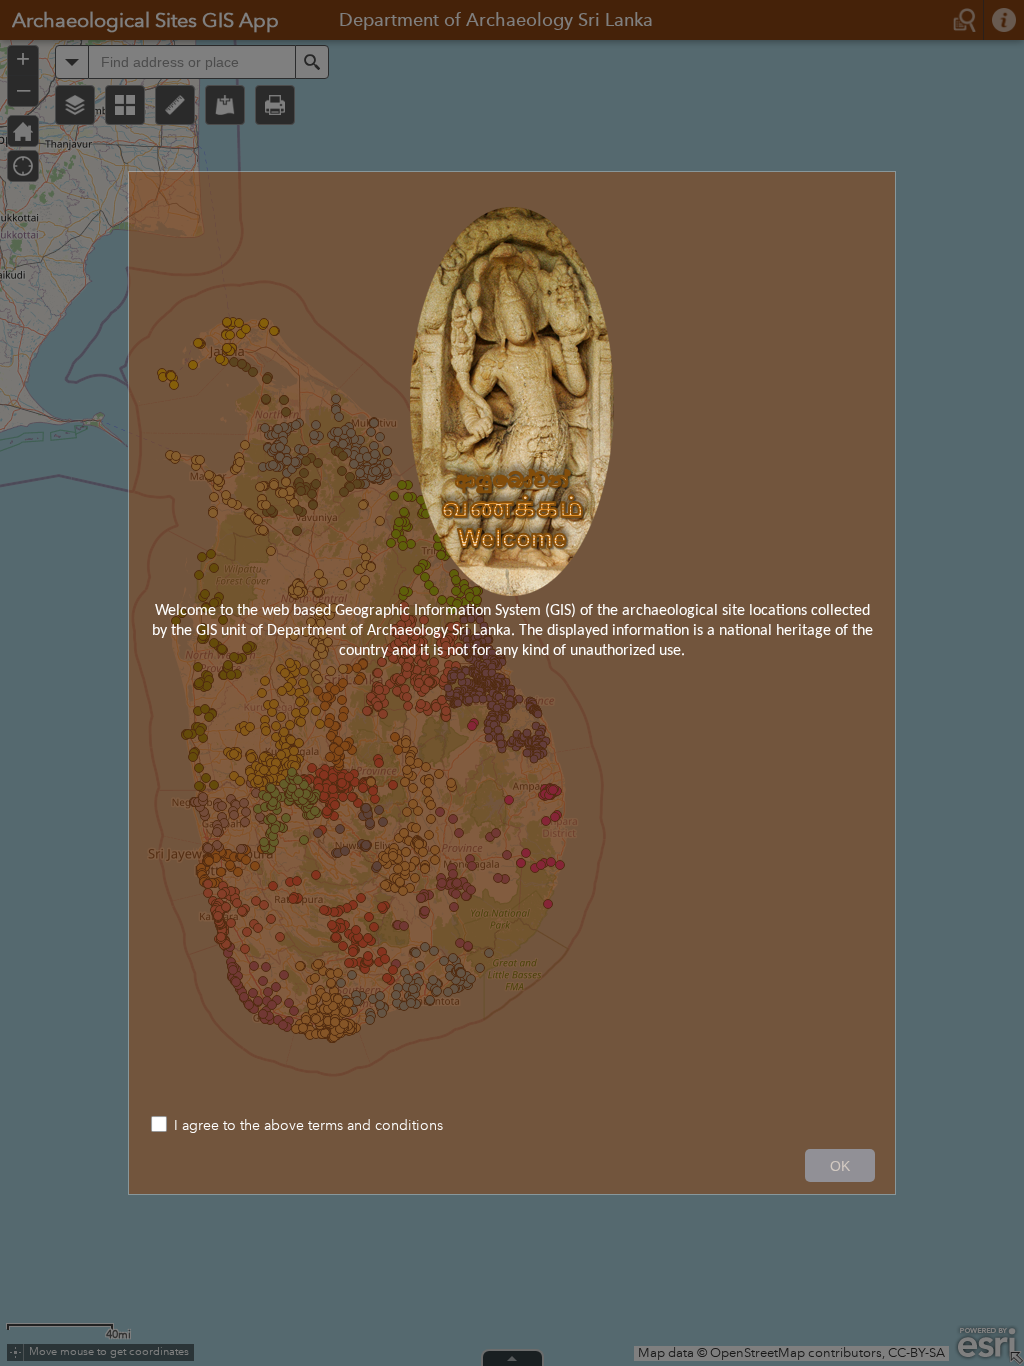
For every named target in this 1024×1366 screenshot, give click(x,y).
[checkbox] (512, 1126)
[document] (512, 434)
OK (840, 1166)
